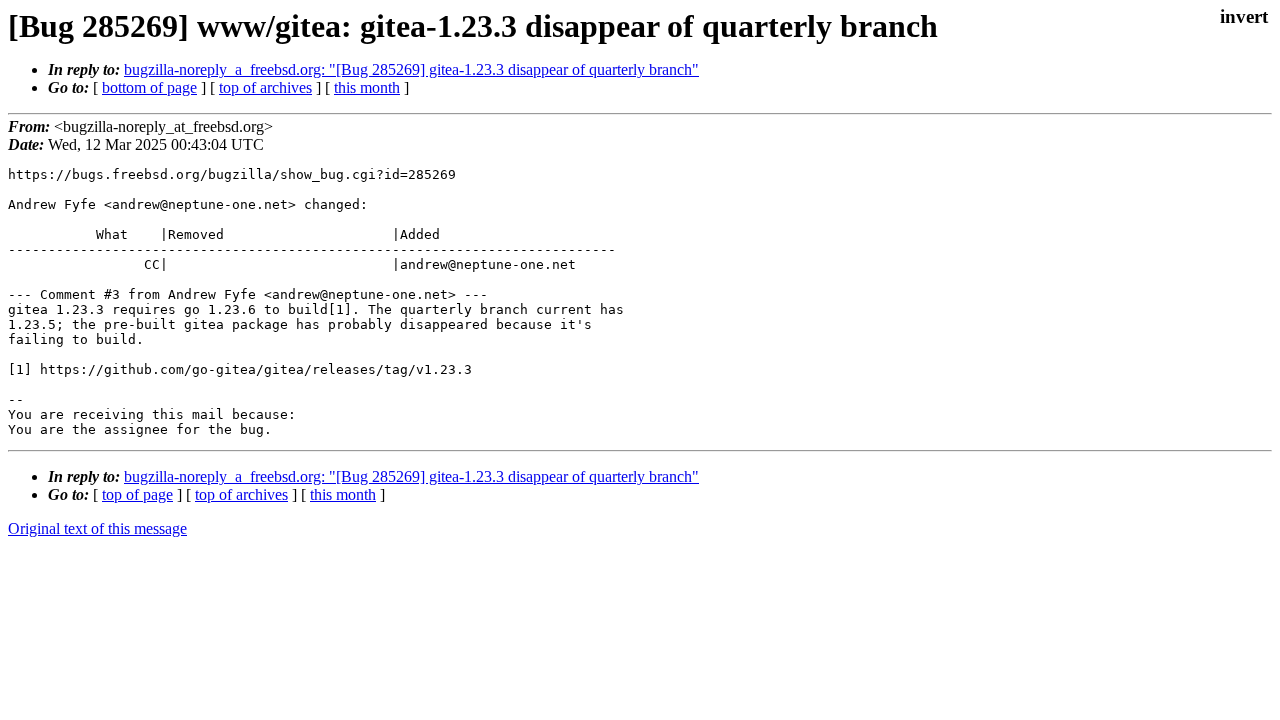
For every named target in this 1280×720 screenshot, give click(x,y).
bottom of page (149, 87)
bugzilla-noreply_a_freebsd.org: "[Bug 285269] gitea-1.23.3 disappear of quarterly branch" (411, 69)
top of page (137, 494)
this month (367, 87)
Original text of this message (97, 528)
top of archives (265, 87)
